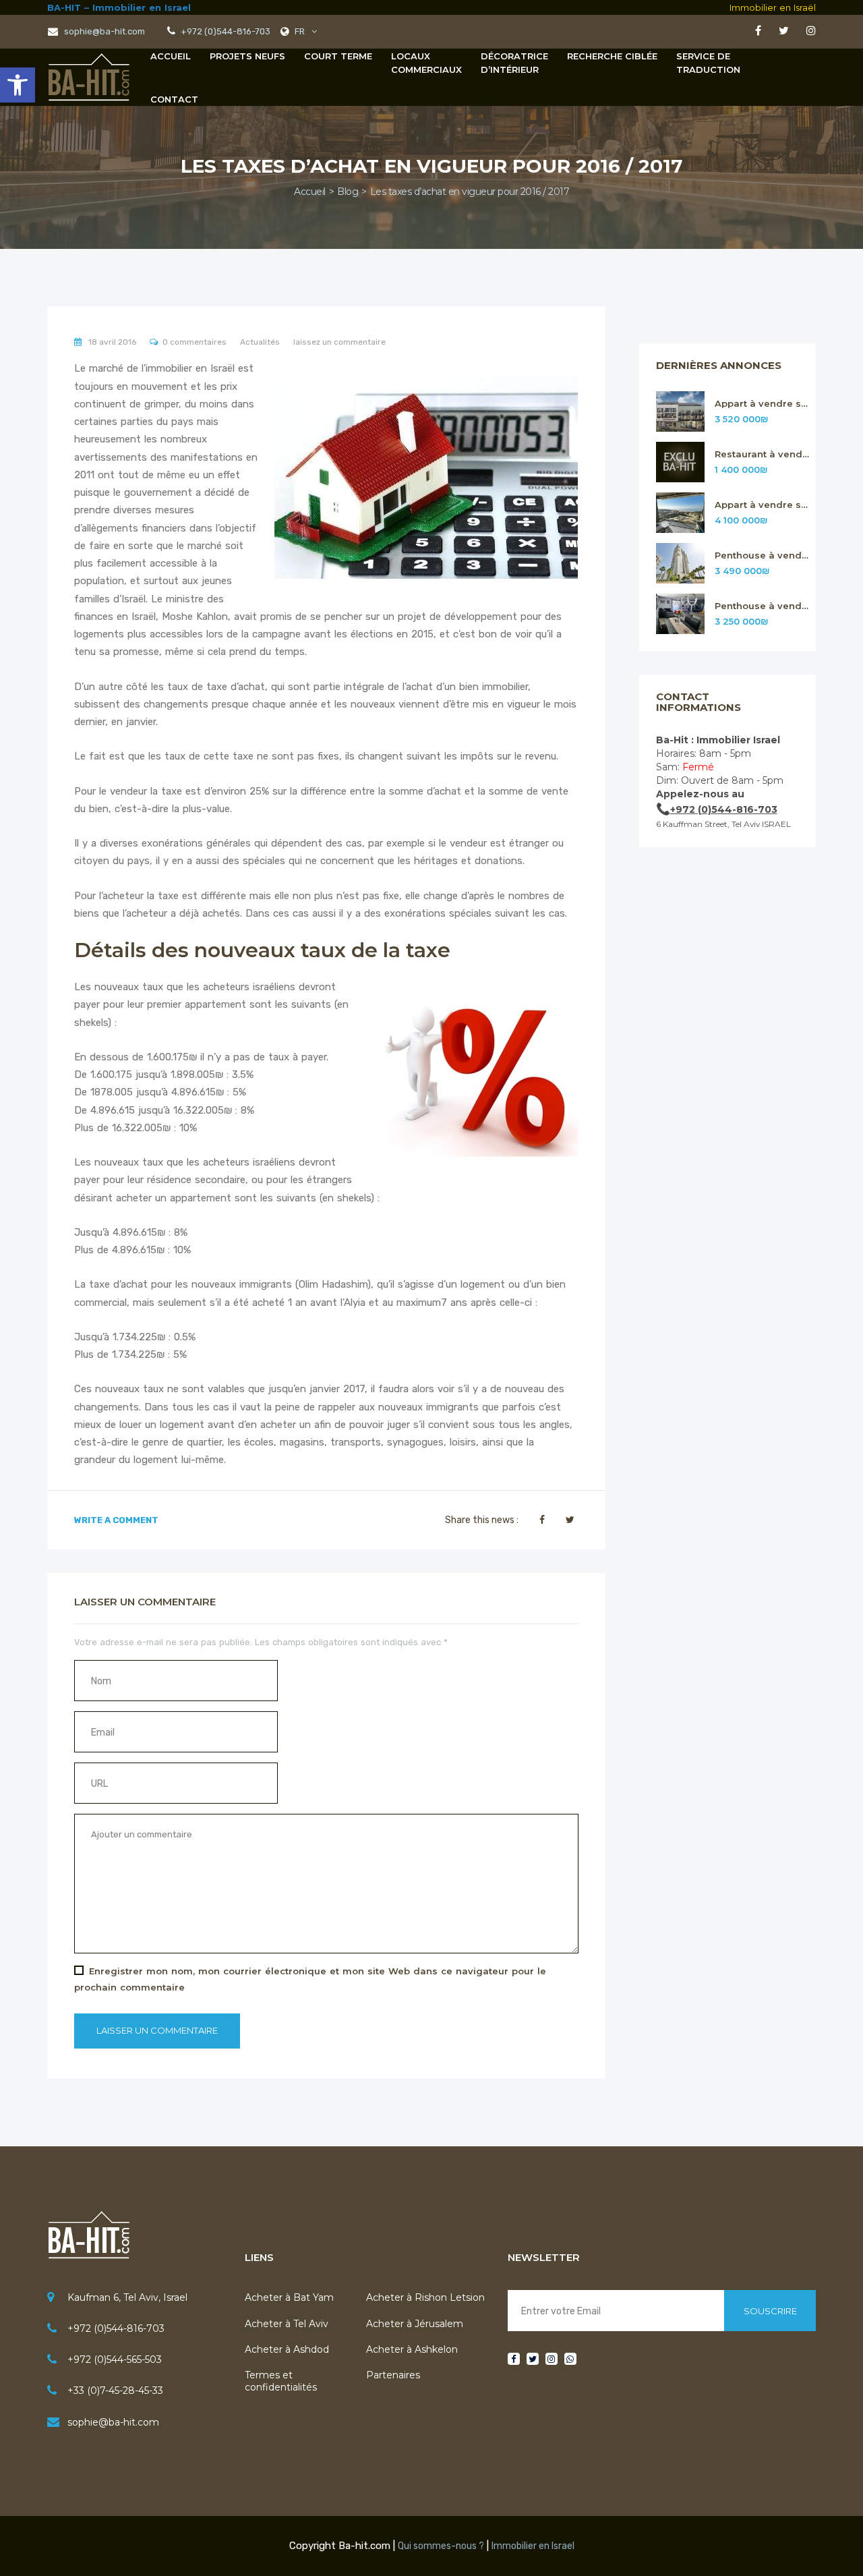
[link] (18, 85)
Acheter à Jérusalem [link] (415, 2324)
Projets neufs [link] (247, 56)
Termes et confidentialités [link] (281, 2381)
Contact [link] (174, 99)
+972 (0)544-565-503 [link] (115, 2359)
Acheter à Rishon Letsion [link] (425, 2297)
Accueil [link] (171, 56)
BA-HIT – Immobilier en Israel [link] (119, 7)
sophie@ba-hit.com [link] (103, 31)
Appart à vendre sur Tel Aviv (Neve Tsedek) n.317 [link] (762, 404)
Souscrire (770, 2311)
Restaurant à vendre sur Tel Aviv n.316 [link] (762, 454)
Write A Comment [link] (116, 1520)
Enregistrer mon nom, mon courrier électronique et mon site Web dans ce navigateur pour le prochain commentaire (310, 1979)
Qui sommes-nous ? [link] (441, 2546)
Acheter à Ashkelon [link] (412, 2349)
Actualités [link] (260, 342)
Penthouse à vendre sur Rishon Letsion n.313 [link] (762, 606)
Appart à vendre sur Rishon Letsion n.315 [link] (762, 505)
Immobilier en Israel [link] (533, 2546)
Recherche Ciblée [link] (612, 56)
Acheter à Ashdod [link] (287, 2349)
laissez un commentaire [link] (339, 342)
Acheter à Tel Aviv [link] (287, 2324)
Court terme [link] (338, 56)
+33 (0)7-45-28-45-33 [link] (115, 2391)
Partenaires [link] (393, 2375)
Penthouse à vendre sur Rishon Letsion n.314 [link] (762, 555)
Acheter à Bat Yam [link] (289, 2297)
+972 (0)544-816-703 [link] (116, 2328)
